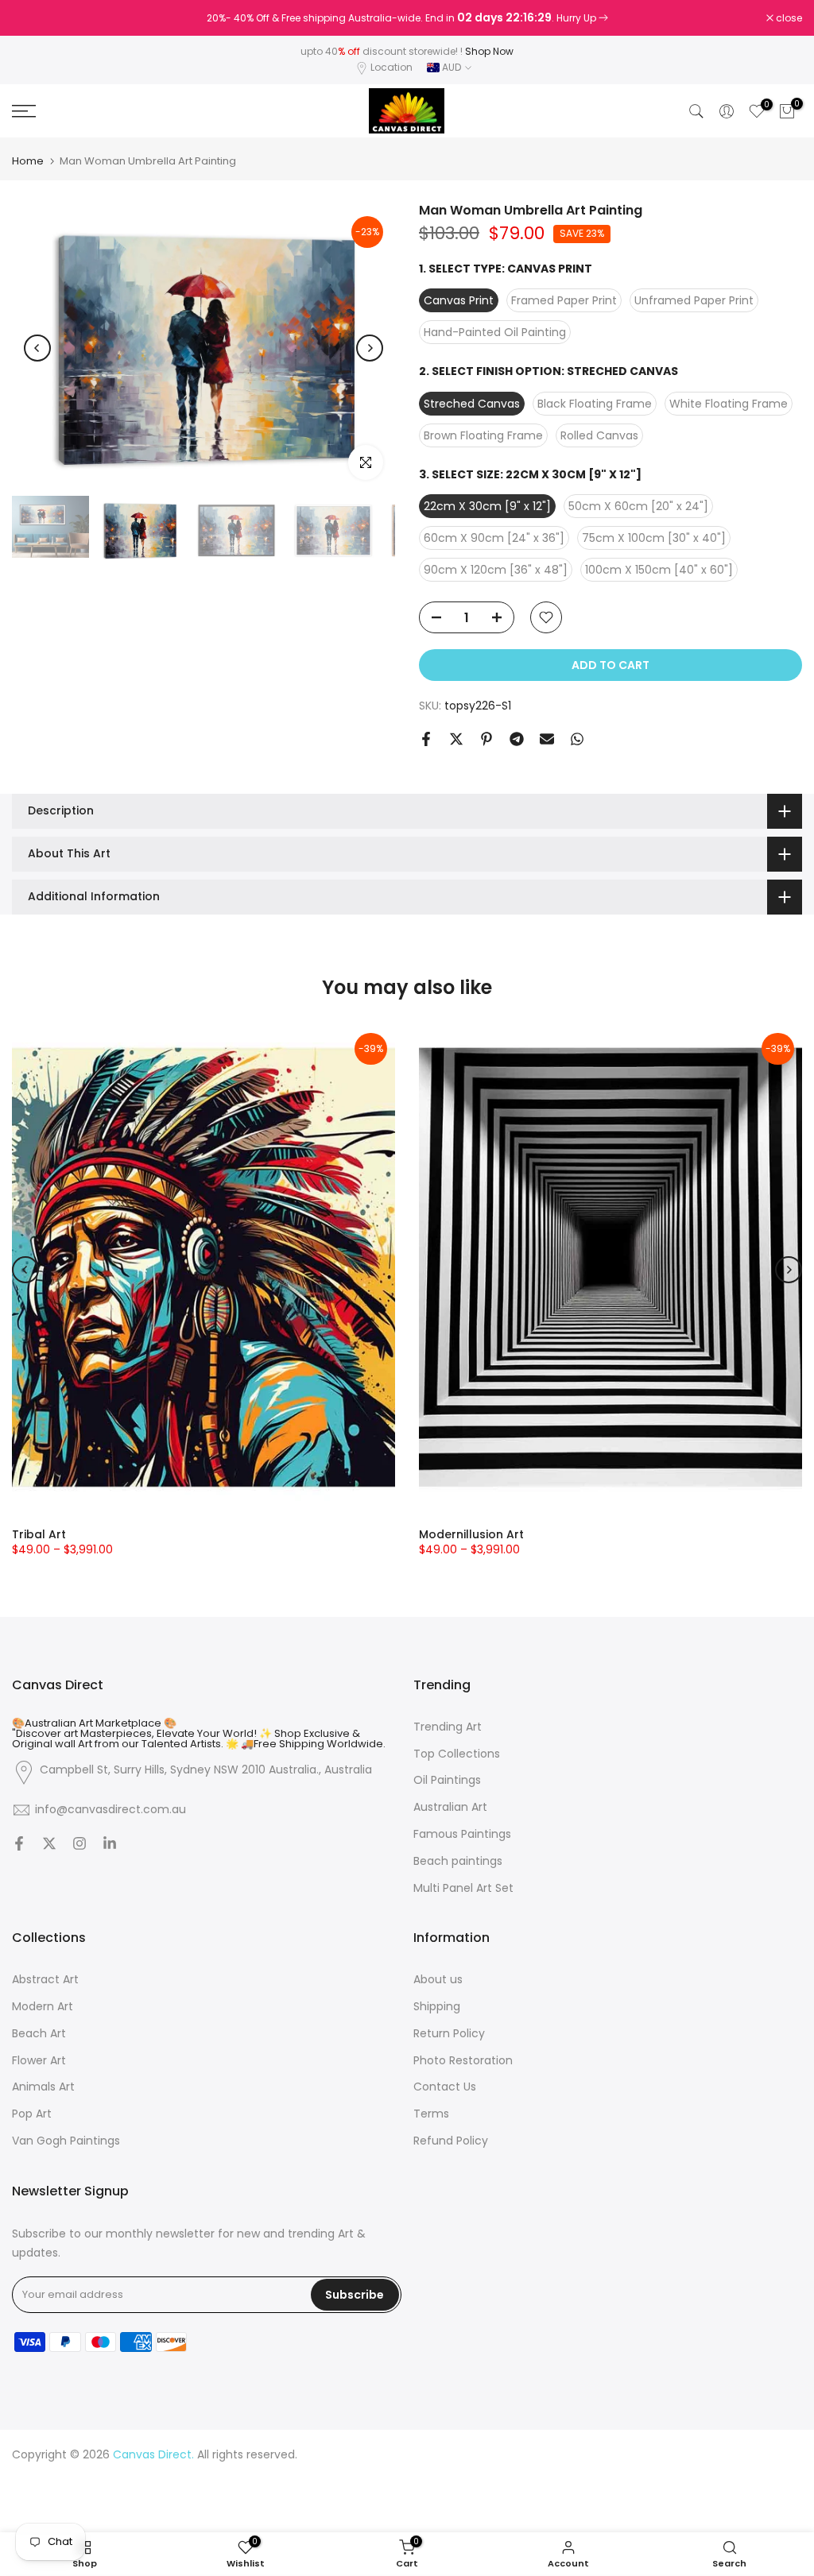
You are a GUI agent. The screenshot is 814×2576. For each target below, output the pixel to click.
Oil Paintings (447, 1780)
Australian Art (450, 1807)
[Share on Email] (547, 739)
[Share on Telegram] (517, 739)
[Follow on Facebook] (19, 1845)
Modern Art (43, 2007)
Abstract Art (45, 1980)
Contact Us (445, 2087)
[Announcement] (407, 18)
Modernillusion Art (471, 1534)
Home (28, 161)
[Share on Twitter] (456, 739)
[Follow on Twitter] (49, 1845)
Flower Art (39, 2061)
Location (391, 67)
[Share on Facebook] (426, 739)
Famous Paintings (462, 1834)
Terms (431, 2114)
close (33, 18)
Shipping (437, 2007)
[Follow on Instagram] (79, 1845)
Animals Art (43, 2087)
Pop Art (32, 2114)
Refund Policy (451, 2141)
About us (438, 1980)
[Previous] (37, 348)
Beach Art (39, 2034)
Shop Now (489, 51)
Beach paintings (458, 1861)
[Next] (370, 348)
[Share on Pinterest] (486, 739)
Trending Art (448, 1727)
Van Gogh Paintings (66, 2141)
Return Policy (449, 2034)
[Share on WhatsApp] (577, 739)
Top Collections (457, 1754)
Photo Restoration (463, 2061)
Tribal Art (39, 1534)
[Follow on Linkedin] (110, 1845)
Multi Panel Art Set (463, 1888)
